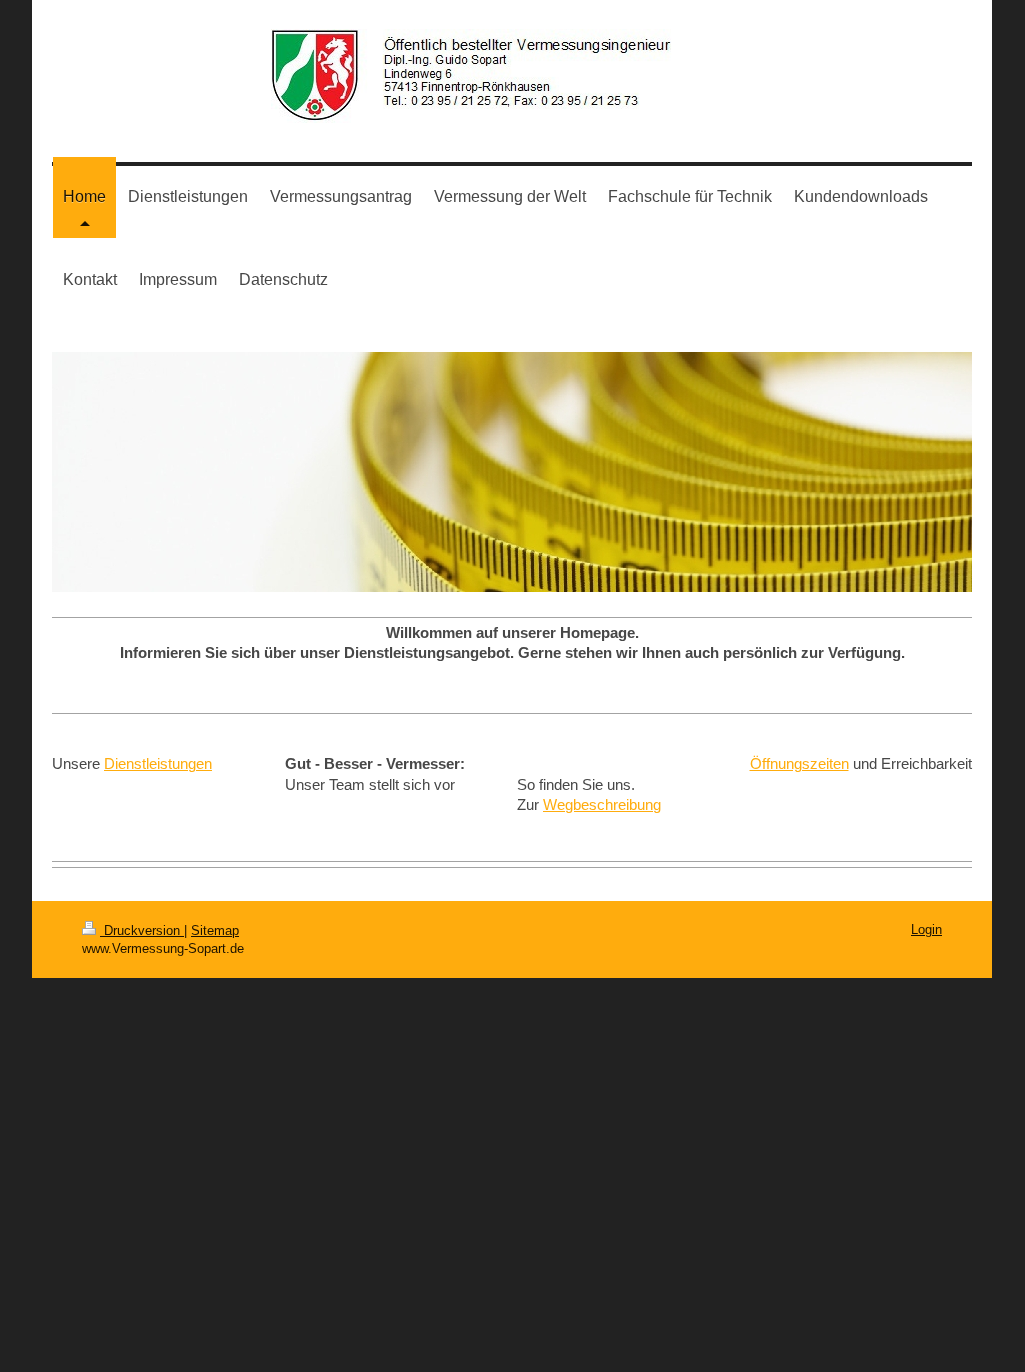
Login (926, 929)
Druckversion (142, 930)
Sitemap (215, 930)
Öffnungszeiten (799, 763)
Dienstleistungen (158, 763)
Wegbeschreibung (602, 804)
